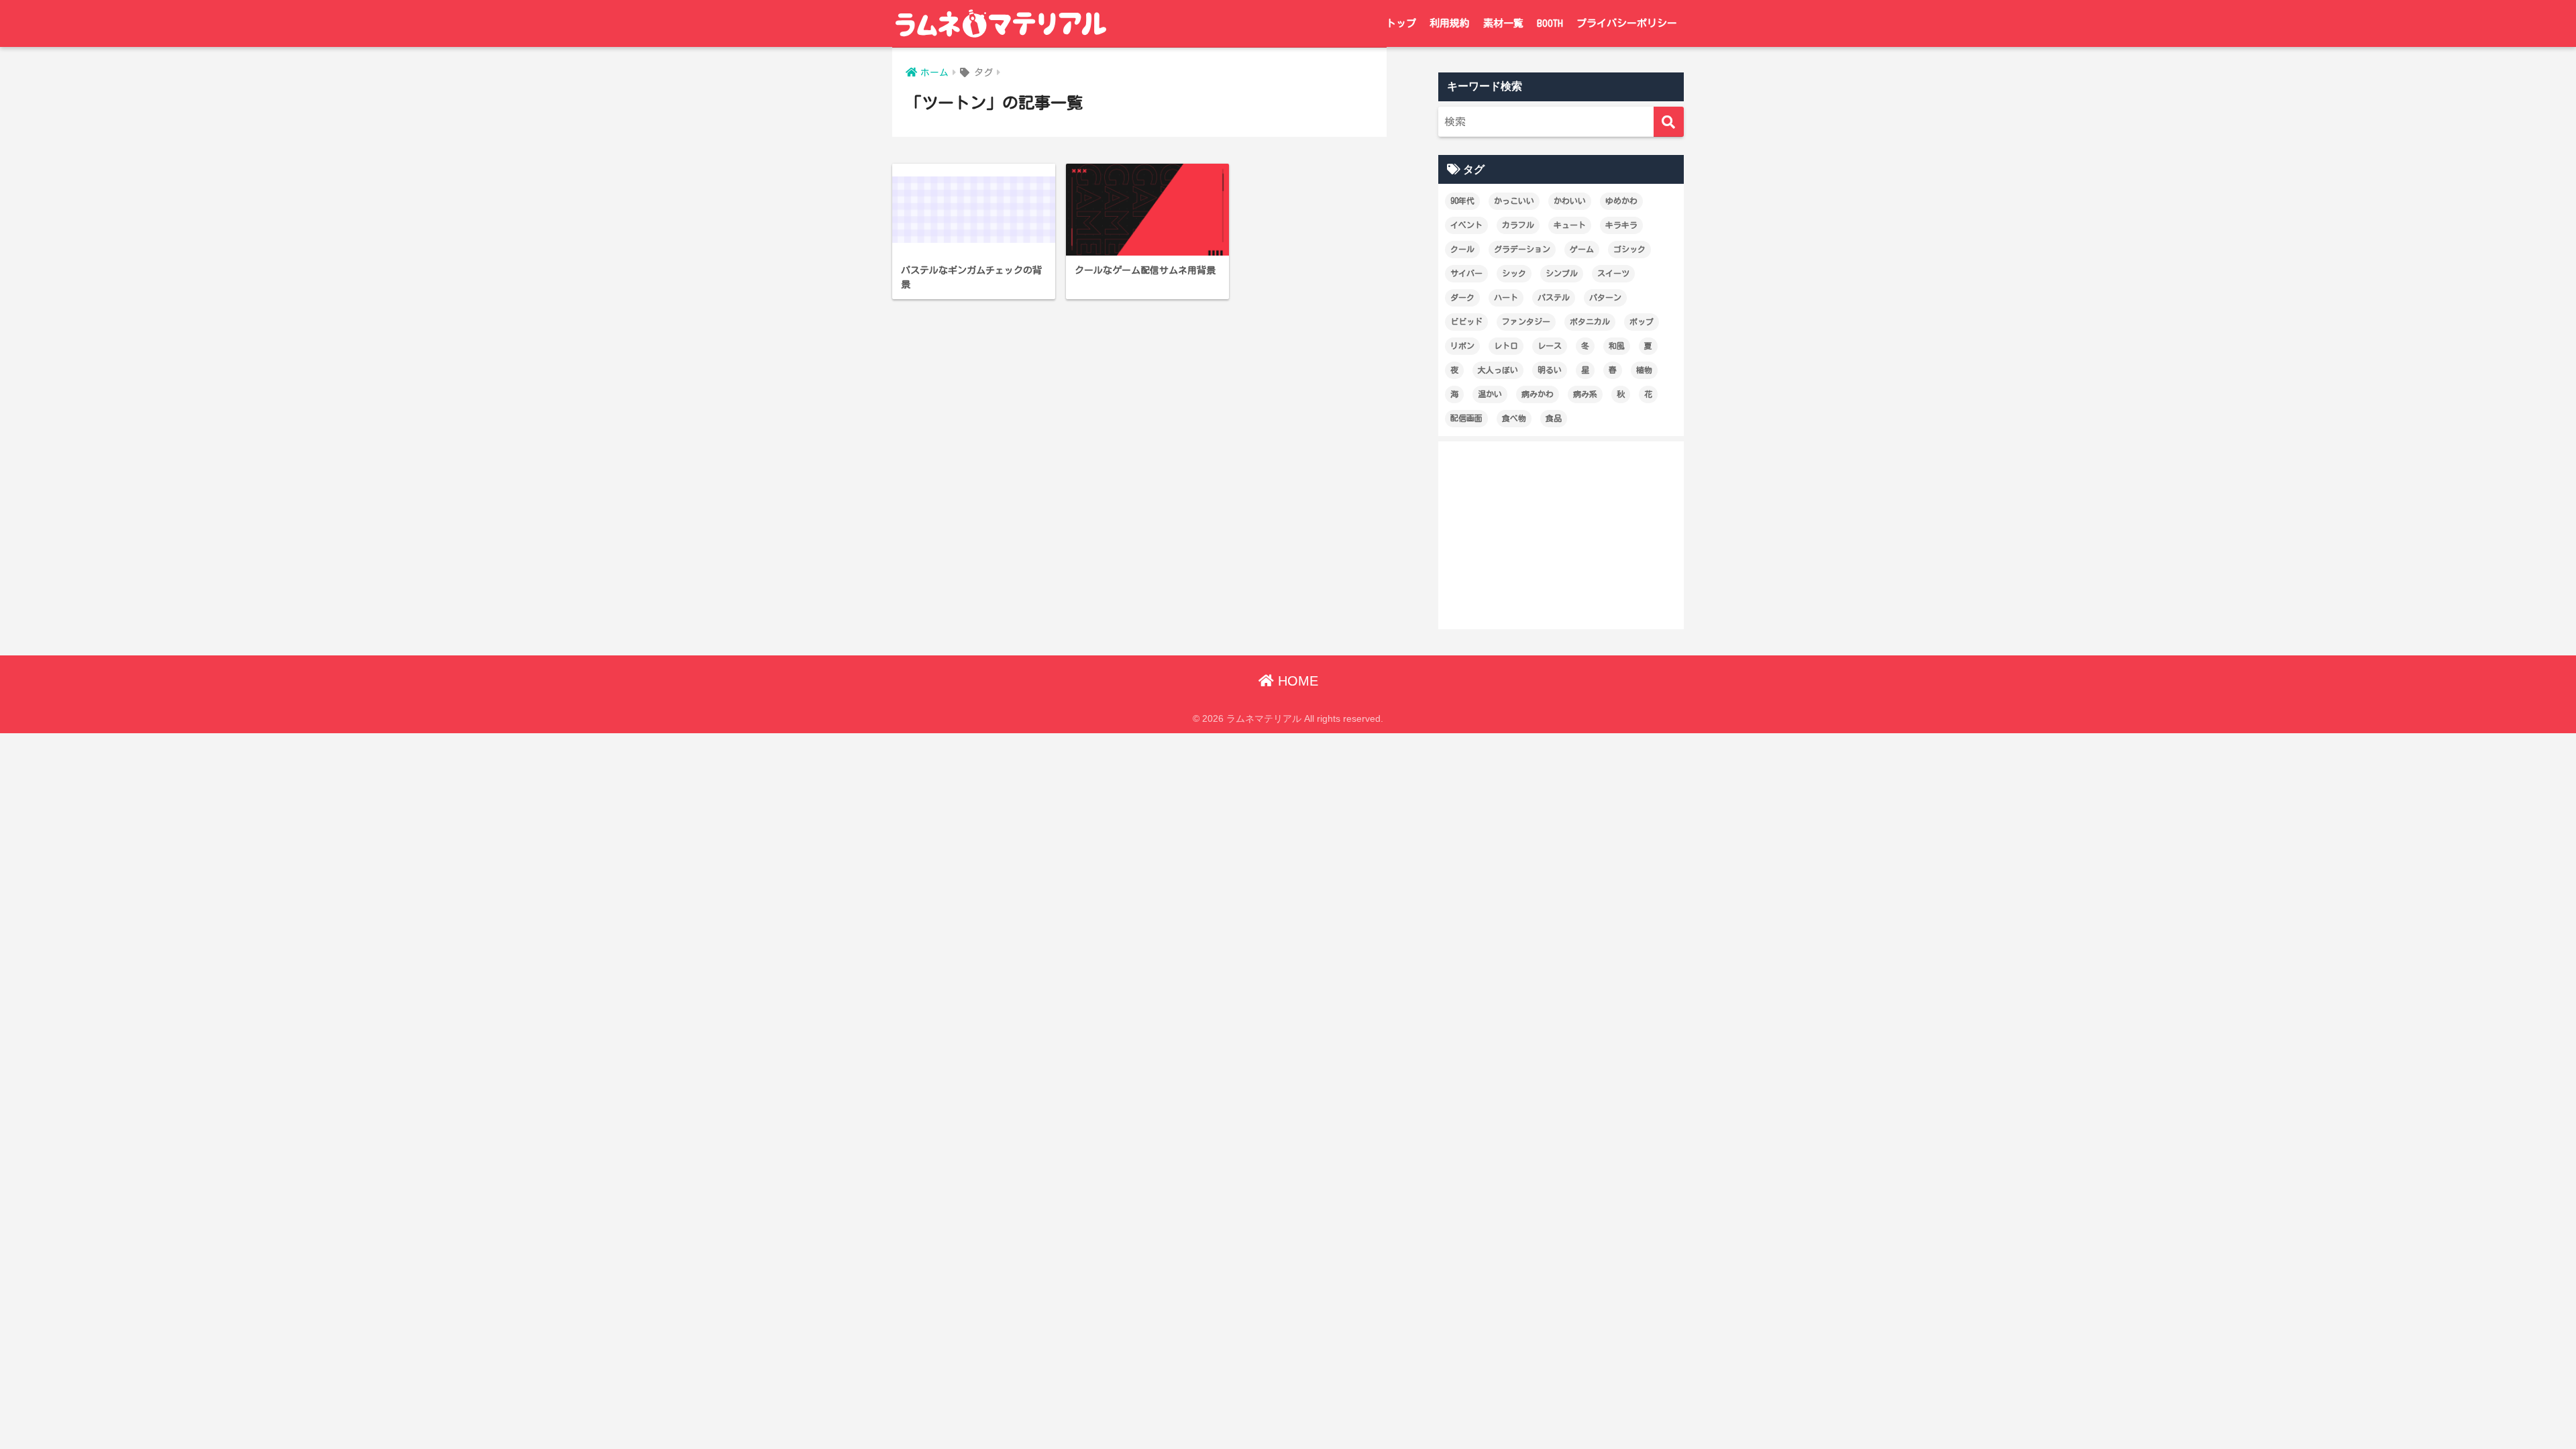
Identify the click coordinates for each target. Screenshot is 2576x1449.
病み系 (1585, 394)
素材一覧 (1503, 23)
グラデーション (1522, 249)
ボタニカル (1590, 321)
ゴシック (1629, 249)
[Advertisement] (1561, 535)
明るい (1550, 370)
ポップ (1642, 321)
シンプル (1562, 273)
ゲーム (1582, 249)
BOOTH (1550, 23)
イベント (1466, 225)
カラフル (1518, 225)
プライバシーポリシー (1627, 23)
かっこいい (1514, 201)
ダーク (1462, 297)
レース (1550, 345)
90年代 (1462, 201)
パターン (1605, 297)
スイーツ (1613, 273)
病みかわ (1538, 394)
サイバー (1466, 273)
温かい (1490, 394)
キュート (1570, 225)
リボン (1462, 345)
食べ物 (1514, 418)
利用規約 (1450, 23)
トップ (1401, 23)
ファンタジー (1526, 321)
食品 (1554, 418)
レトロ (1506, 345)
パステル (1554, 297)
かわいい (1570, 201)
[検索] (1669, 122)
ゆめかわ (1621, 201)
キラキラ (1621, 225)
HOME (1296, 681)
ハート (1506, 297)
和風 (1617, 345)
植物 (1644, 370)
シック (1514, 273)
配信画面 (1466, 418)
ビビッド (1466, 321)
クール (1462, 249)
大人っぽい (1498, 370)
